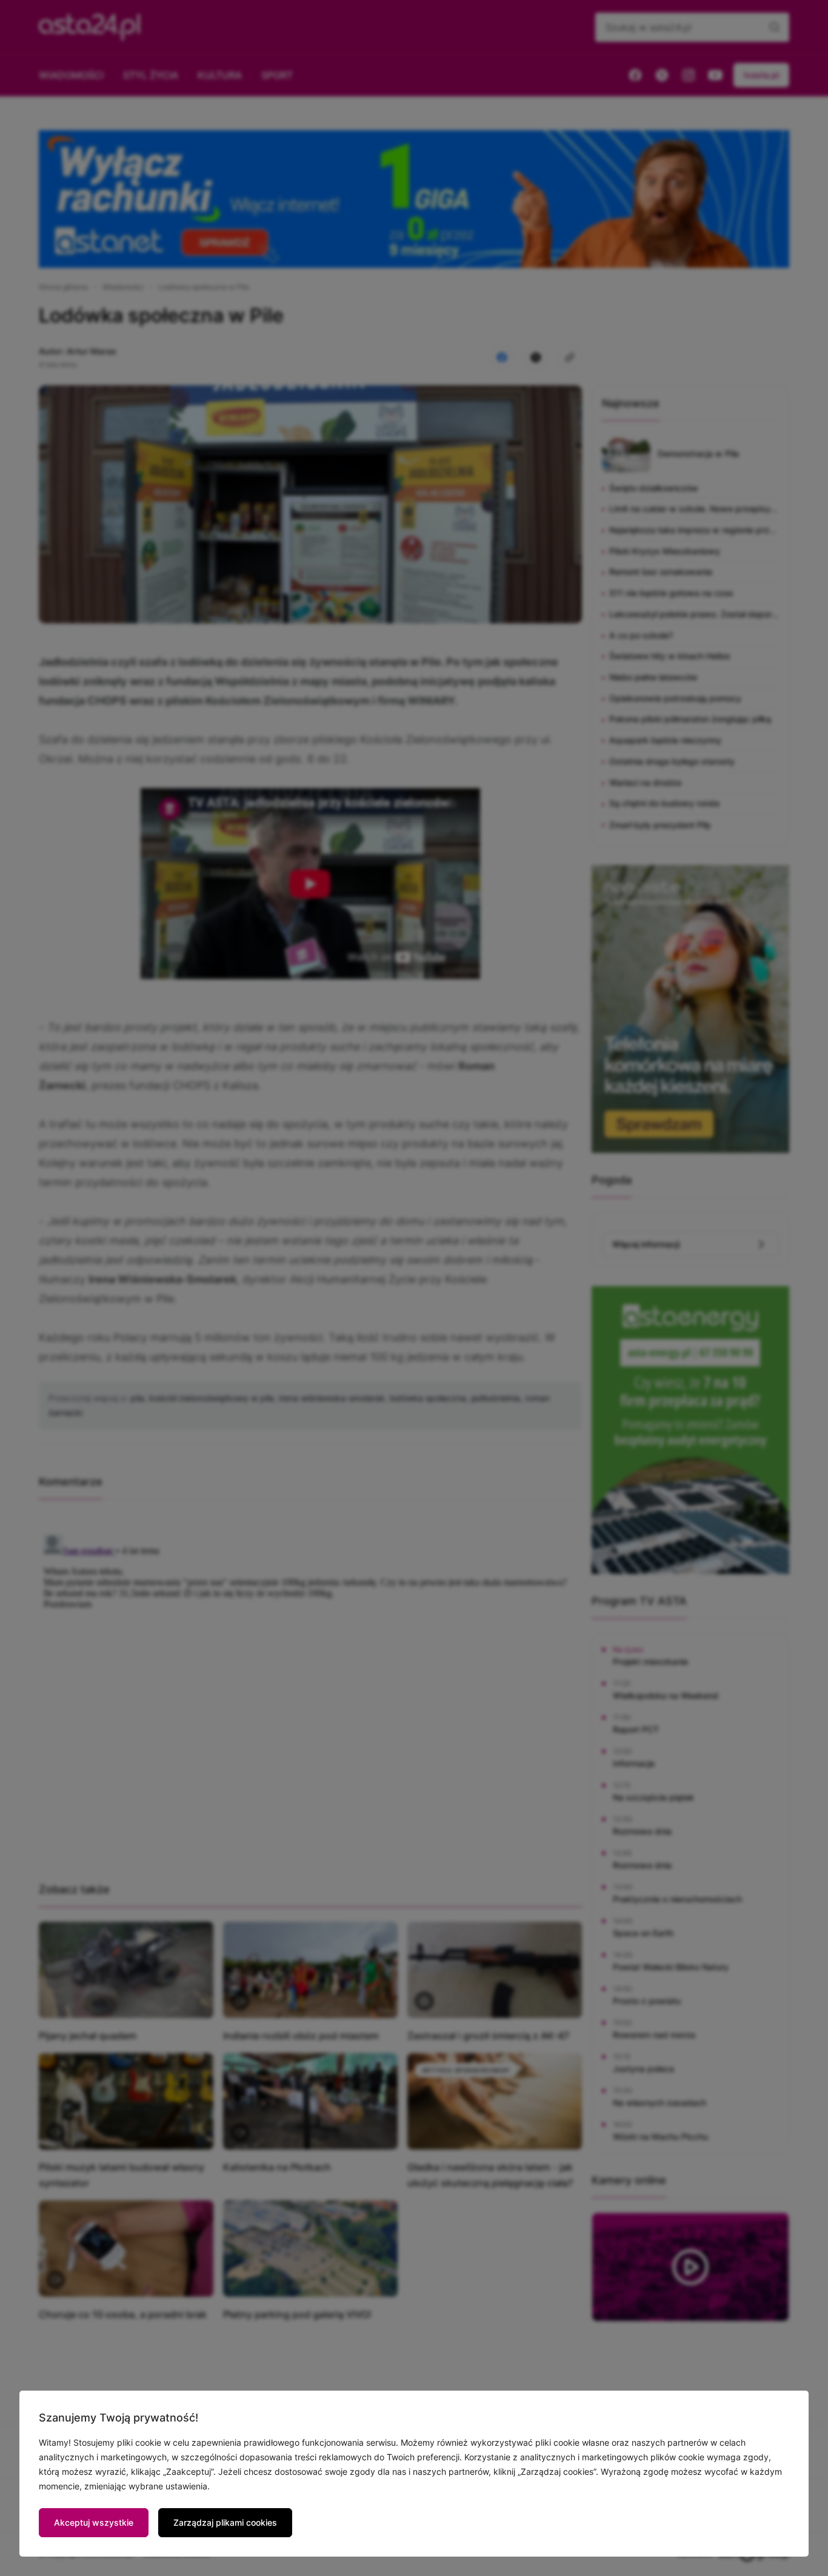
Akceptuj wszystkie (94, 2522)
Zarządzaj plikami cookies (225, 2522)
